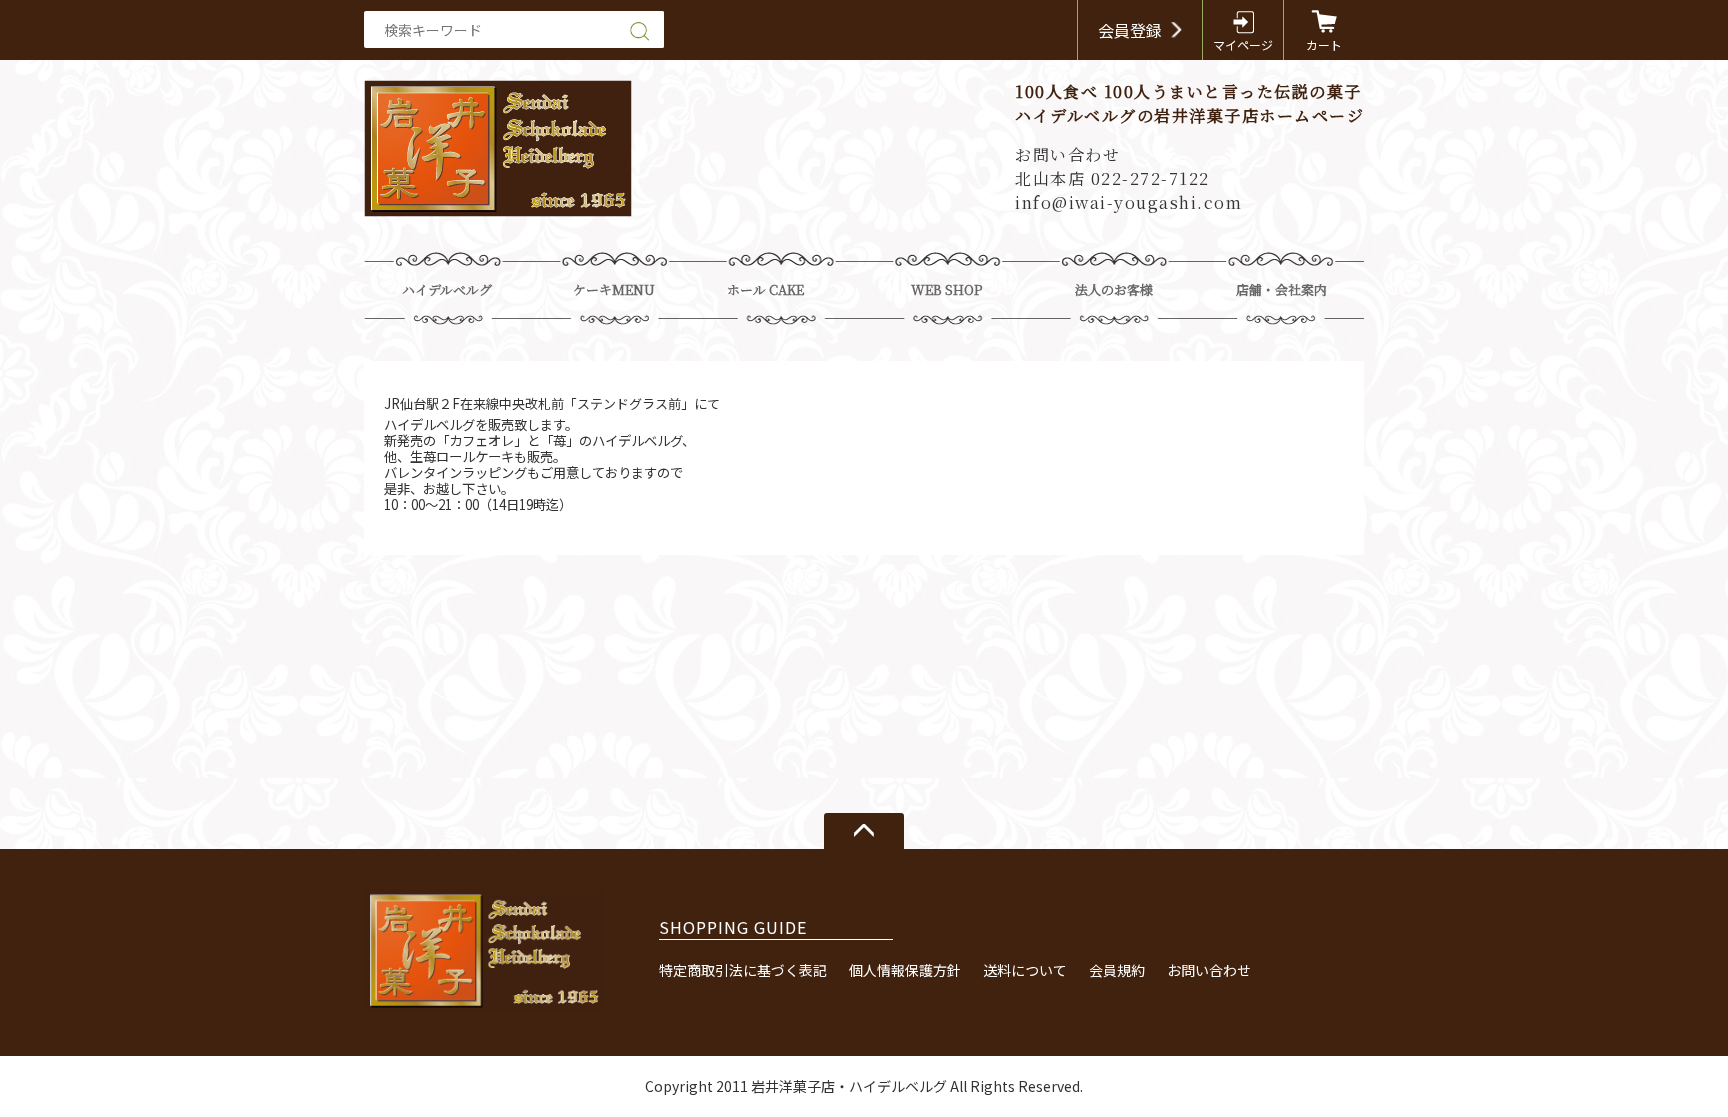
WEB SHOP (946, 289)
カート (1324, 44)
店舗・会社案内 (1281, 289)
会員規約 (1117, 970)
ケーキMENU (614, 289)
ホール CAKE (765, 289)
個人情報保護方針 (905, 970)
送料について (1025, 970)
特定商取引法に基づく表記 (743, 970)
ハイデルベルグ (447, 289)
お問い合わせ (1209, 970)
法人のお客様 (1114, 289)
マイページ (1243, 44)
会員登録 (1130, 30)
